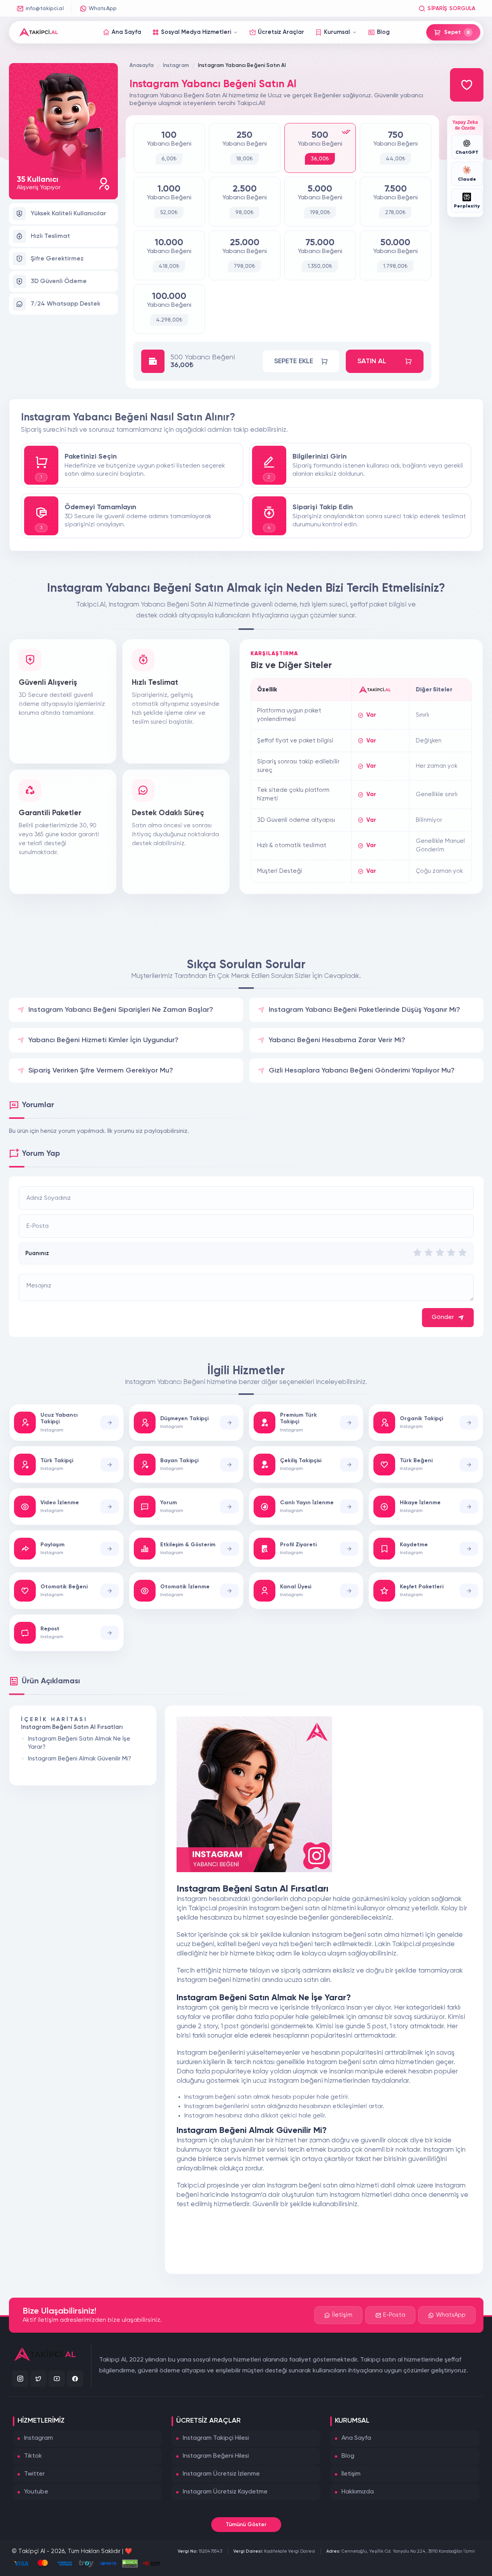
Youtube (36, 2492)
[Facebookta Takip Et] (75, 2379)
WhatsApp (103, 9)
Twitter (34, 2474)
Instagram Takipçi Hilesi (216, 2438)
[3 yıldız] (440, 1253)
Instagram (39, 2438)
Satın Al (372, 361)
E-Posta (394, 2315)
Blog (348, 2456)
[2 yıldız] (429, 1253)
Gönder (443, 1317)
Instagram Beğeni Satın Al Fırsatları (72, 1727)
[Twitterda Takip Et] (39, 2379)
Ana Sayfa (356, 2438)
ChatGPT (467, 153)
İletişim (342, 2315)
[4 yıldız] (451, 1253)
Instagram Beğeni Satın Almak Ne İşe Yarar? (79, 1743)
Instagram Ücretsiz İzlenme (221, 2474)
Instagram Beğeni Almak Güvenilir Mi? (80, 1759)
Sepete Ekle (294, 361)
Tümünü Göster (246, 2525)
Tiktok (33, 2456)
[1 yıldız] (417, 1253)
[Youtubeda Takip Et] (57, 2379)
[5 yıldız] (462, 1253)
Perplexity (467, 206)
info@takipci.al (45, 9)
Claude (467, 179)
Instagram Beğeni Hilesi (216, 2456)
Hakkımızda (358, 2492)
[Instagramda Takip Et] (20, 2379)
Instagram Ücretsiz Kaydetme (225, 2492)
